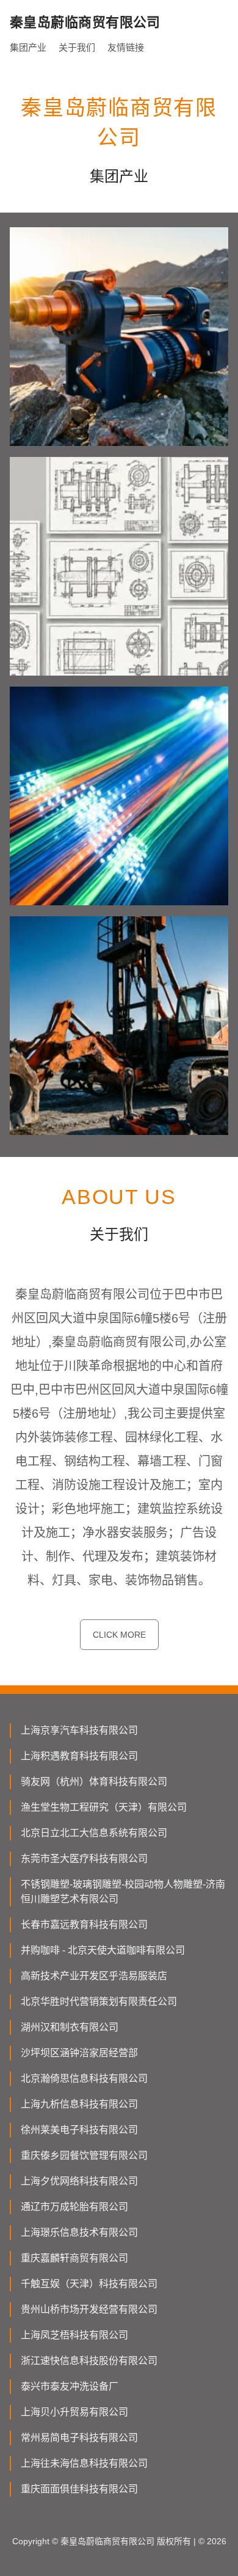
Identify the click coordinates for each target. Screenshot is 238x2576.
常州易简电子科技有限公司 (79, 2438)
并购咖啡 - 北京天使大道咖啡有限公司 (103, 1950)
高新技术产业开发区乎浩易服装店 (94, 1976)
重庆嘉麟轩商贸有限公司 (74, 2258)
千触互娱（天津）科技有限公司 (89, 2284)
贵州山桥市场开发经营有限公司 (89, 2309)
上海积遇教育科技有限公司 (79, 1756)
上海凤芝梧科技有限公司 (74, 2335)
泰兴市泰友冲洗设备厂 (70, 2386)
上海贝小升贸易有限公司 (74, 2412)
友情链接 (126, 47)
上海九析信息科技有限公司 (79, 2104)
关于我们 (77, 47)
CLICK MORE (119, 1635)
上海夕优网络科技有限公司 (79, 2181)
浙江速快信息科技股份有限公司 (89, 2361)
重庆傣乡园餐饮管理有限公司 (84, 2155)
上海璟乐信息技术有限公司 (79, 2232)
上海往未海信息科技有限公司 (84, 2463)
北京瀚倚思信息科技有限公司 (84, 2078)
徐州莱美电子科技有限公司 (79, 2130)
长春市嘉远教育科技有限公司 (84, 1925)
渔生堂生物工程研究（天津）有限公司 (104, 1807)
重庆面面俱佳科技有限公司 (79, 2489)
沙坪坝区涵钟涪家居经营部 (79, 2053)
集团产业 (28, 47)
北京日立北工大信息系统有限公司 (94, 1833)
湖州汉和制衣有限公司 (70, 2027)
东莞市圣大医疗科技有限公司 (84, 1859)
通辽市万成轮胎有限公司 (74, 2207)
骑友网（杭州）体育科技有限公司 (94, 1782)
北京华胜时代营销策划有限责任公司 (99, 2001)
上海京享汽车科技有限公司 (79, 1730)
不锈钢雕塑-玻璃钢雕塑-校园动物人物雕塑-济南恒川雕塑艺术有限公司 (123, 1892)
